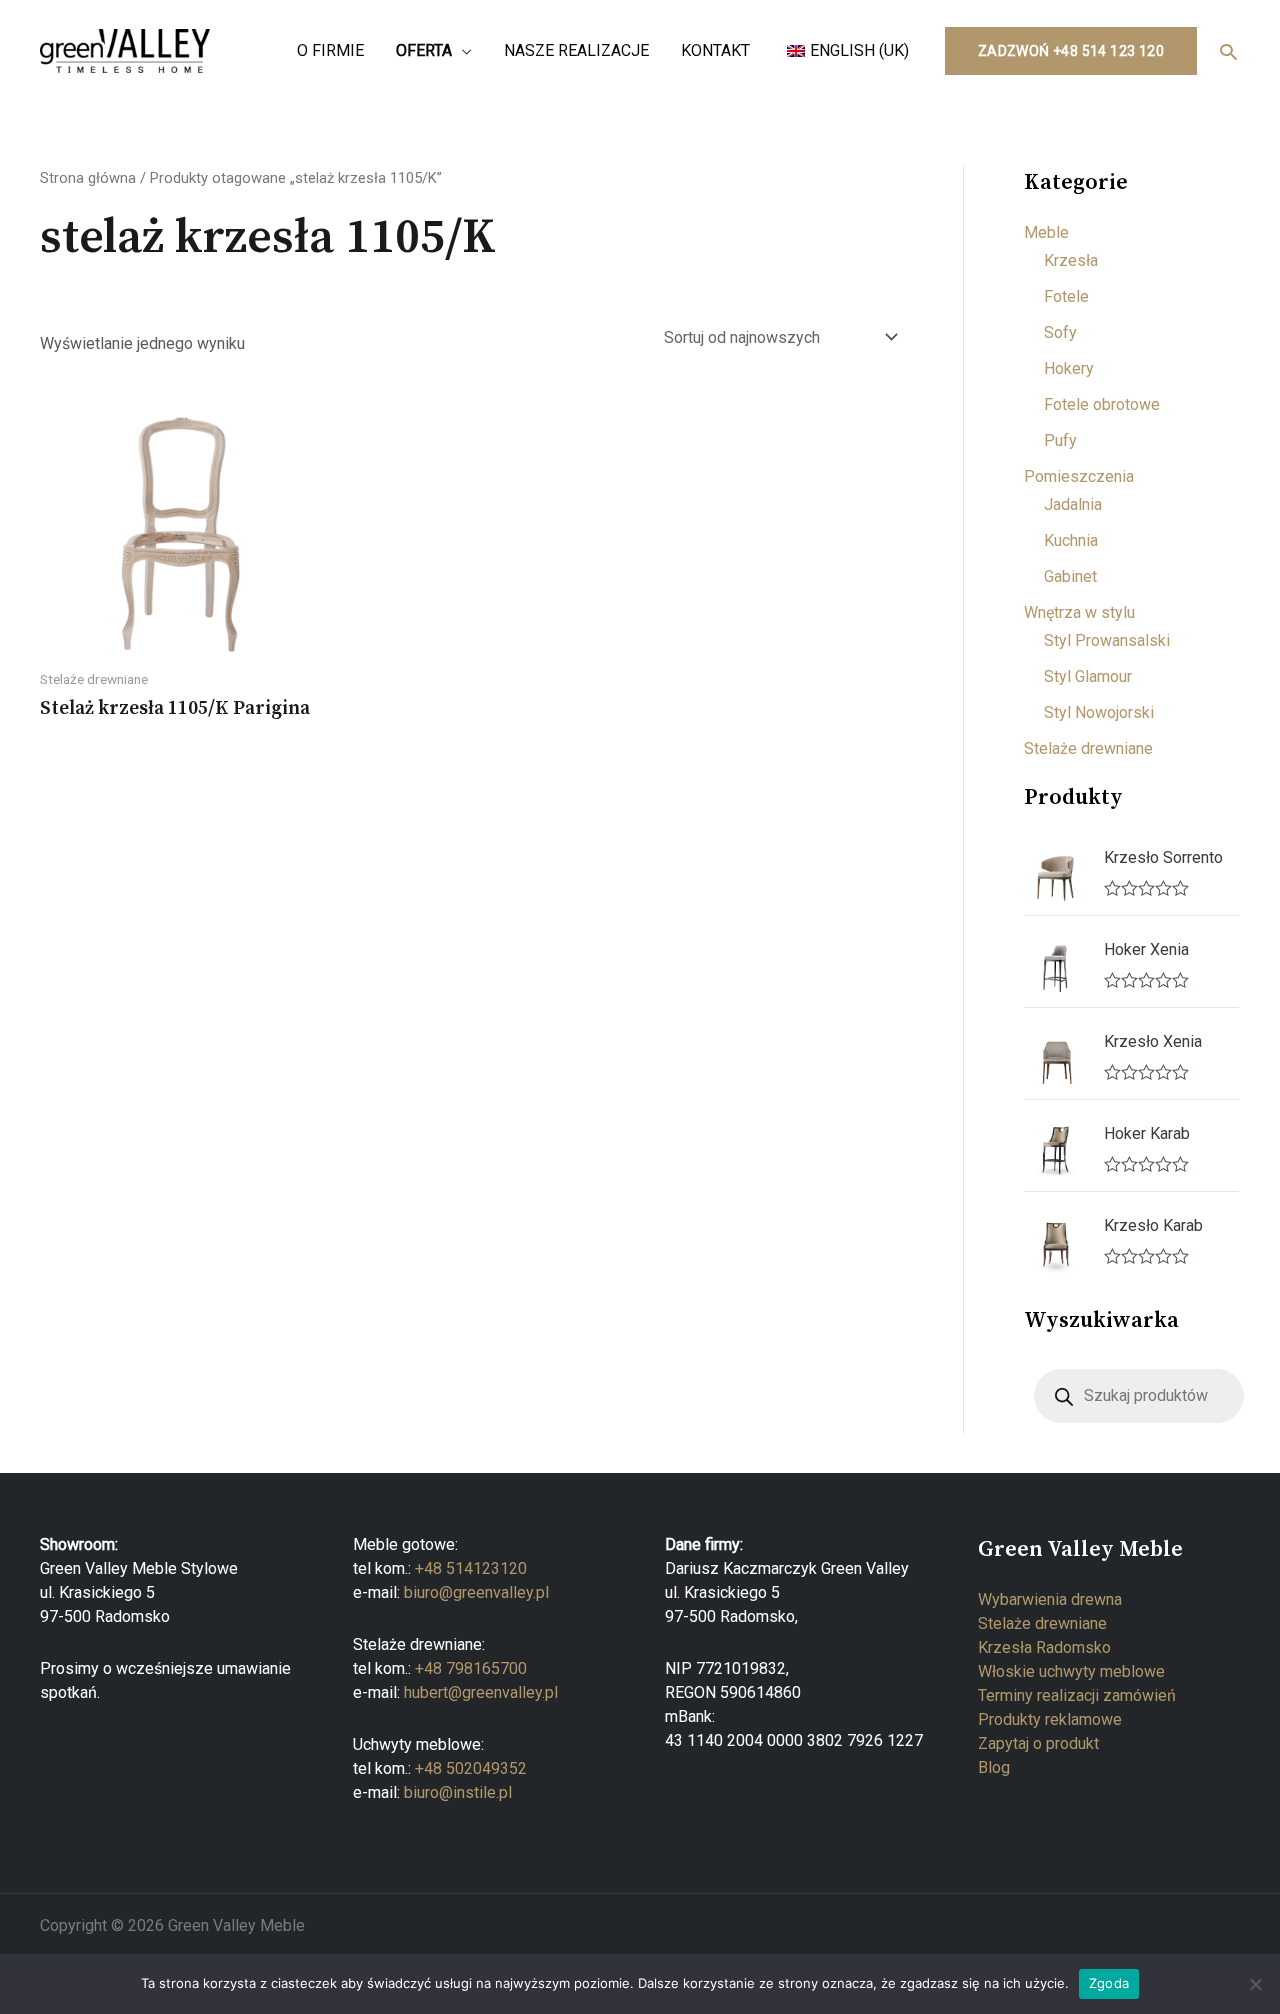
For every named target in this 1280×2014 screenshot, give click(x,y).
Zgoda (1109, 1983)
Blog (994, 1767)
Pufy (1060, 440)
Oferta (424, 50)
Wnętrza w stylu (1079, 612)
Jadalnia (1073, 504)
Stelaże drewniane (1088, 748)
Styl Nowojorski (1099, 712)
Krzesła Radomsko (1044, 1647)
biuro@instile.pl (458, 1792)
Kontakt (715, 50)
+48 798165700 (471, 1668)
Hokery (1069, 368)
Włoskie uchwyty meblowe (1071, 1671)
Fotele (1066, 296)
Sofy (1060, 332)
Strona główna (88, 178)
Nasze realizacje (576, 50)
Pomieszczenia (1079, 476)
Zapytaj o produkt (1038, 1743)
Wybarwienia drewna (1050, 1599)
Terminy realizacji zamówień (1077, 1695)
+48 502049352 (471, 1768)
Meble (1046, 232)
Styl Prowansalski (1107, 640)
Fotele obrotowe (1102, 404)
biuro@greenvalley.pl (476, 1592)
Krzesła (1071, 260)
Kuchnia (1071, 540)
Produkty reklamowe (1050, 1719)
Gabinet (1070, 576)
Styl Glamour (1088, 676)
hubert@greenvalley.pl (481, 1692)
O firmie (330, 50)
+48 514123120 (471, 1568)
